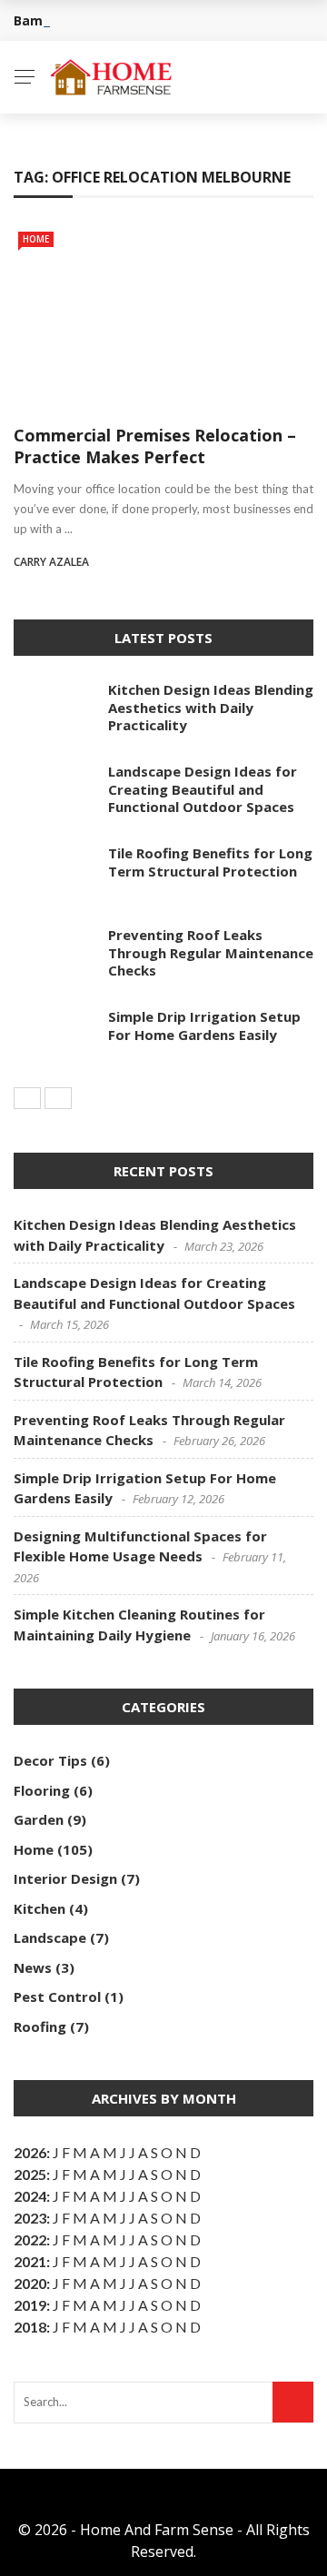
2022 (30, 2239)
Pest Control (57, 1996)
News (33, 1967)
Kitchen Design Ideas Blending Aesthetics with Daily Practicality (211, 707)
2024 (30, 2196)
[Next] (58, 1098)
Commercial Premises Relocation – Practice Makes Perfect (155, 446)
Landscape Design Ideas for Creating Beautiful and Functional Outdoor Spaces (203, 789)
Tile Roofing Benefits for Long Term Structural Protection (210, 862)
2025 (30, 2174)
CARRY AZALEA (51, 562)
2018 (30, 2327)
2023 (30, 2218)
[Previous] (27, 1098)
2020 (30, 2283)
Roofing (40, 2026)
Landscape (50, 1937)
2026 (30, 2152)
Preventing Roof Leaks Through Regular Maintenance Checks (211, 952)
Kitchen (40, 1908)
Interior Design (65, 1878)
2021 (30, 2261)
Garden (39, 1819)
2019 (30, 2305)
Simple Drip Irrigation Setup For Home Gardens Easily (204, 1025)
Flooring (42, 1790)
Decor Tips (50, 1760)
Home (36, 239)
